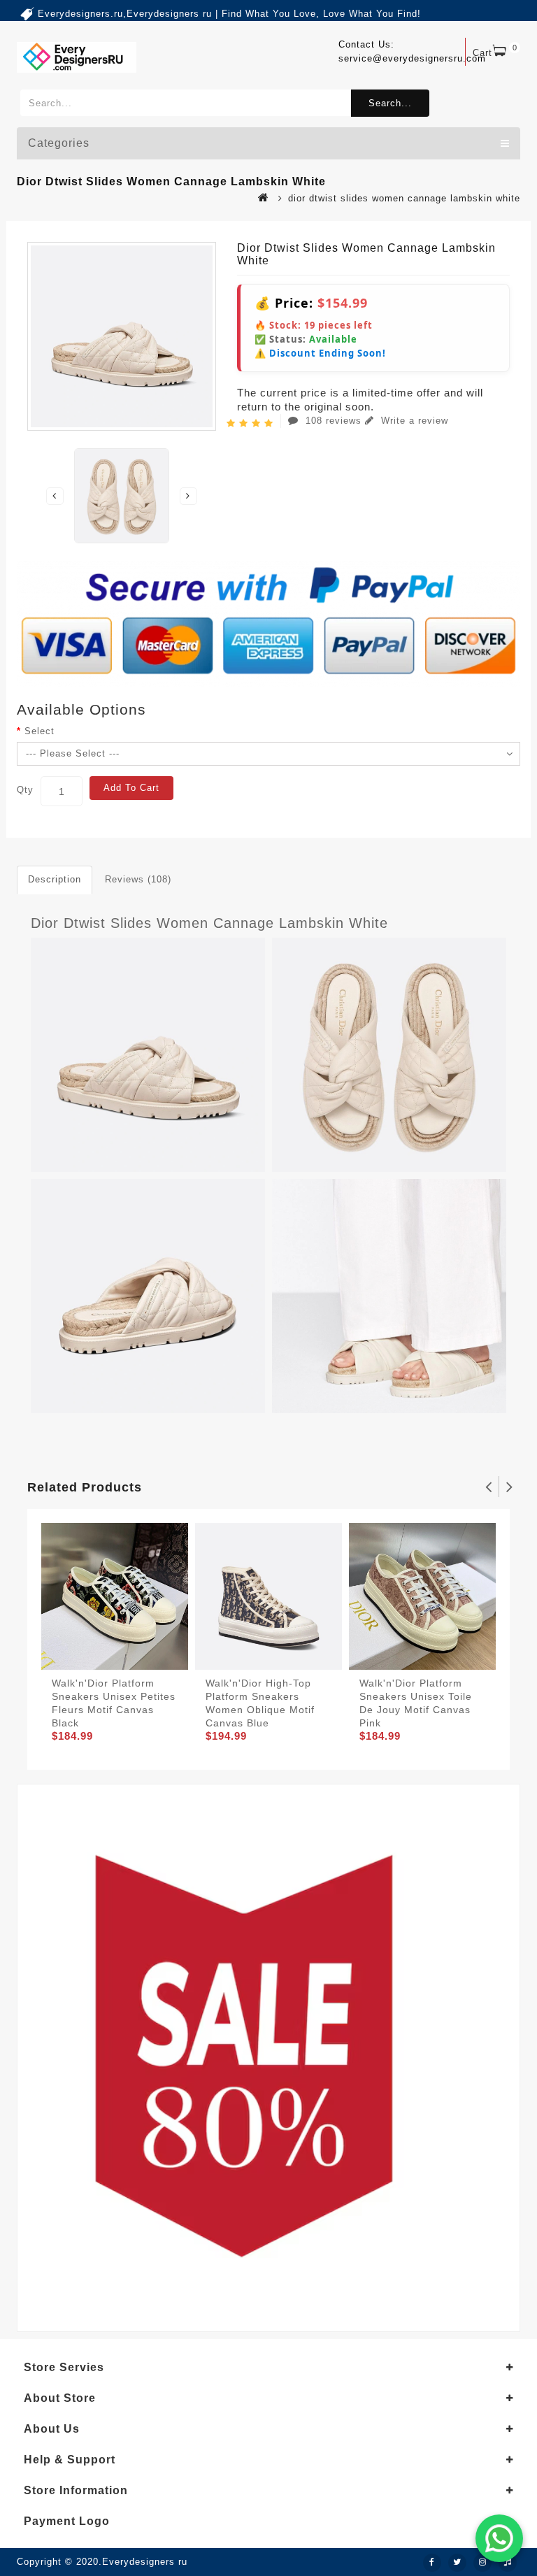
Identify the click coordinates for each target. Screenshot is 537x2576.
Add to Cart (131, 788)
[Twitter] (457, 2563)
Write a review (413, 421)
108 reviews (334, 421)
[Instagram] (482, 2563)
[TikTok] (508, 2563)
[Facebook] (432, 2563)
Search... (390, 103)
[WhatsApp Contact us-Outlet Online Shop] (499, 2538)
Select (40, 731)
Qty (25, 790)
